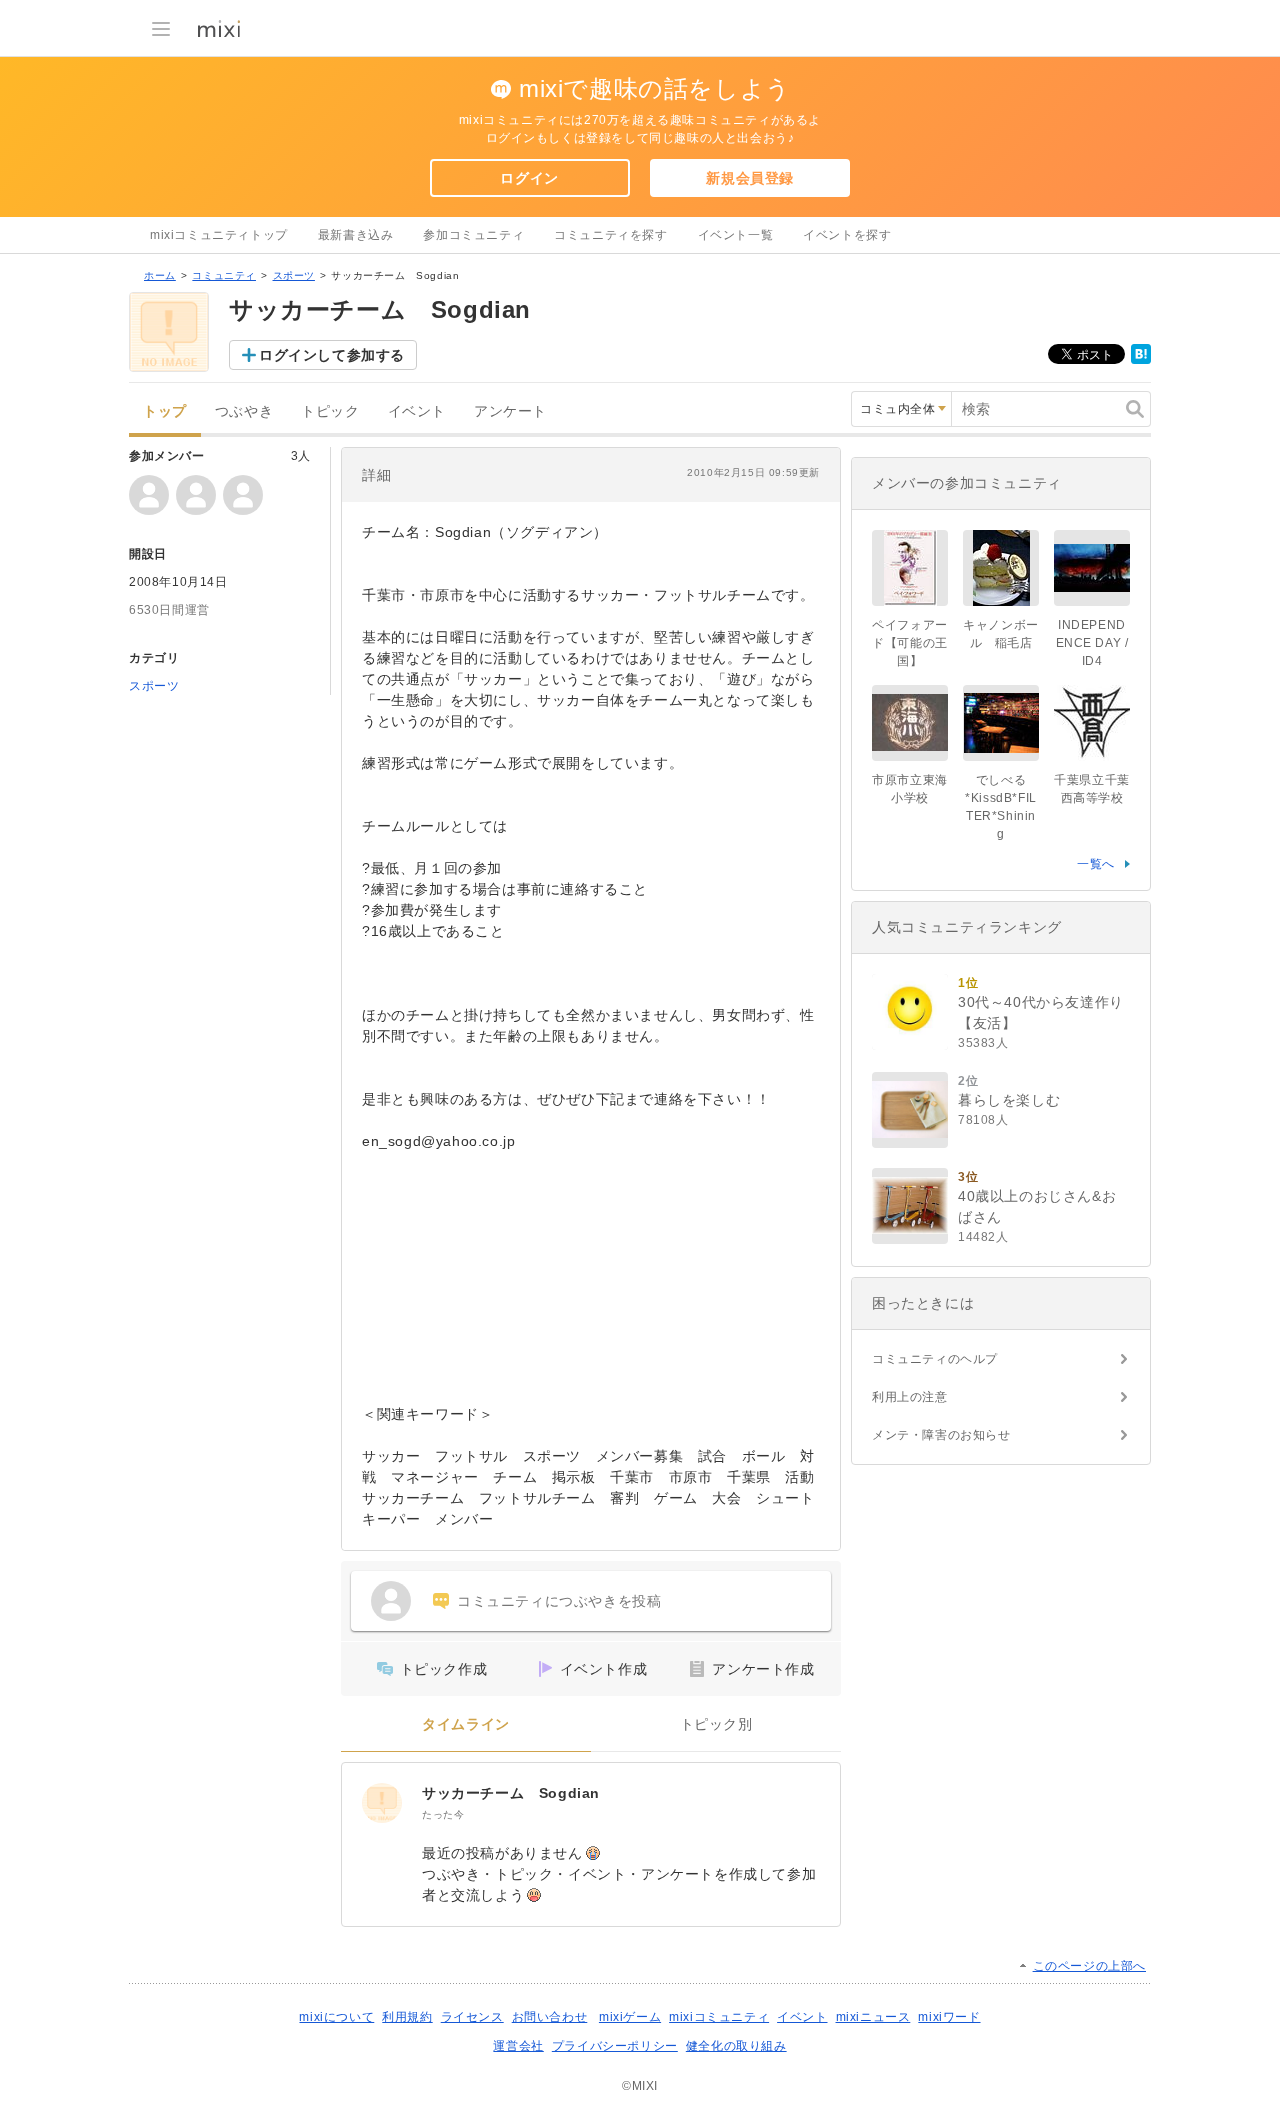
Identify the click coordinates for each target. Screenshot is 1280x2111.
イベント (417, 411)
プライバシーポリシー (615, 2046)
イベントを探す (847, 235)
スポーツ (294, 275)
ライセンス (472, 2017)
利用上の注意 (910, 1397)
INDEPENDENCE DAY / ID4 (1092, 643)
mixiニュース (873, 2017)
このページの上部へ (1089, 1966)
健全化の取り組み (736, 2046)
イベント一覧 (736, 235)
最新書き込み (356, 235)
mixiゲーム (630, 2017)
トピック (330, 411)
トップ (165, 411)
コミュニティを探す (610, 235)
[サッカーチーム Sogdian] (382, 1803)
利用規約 (407, 2017)
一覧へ (1096, 864)
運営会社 (518, 2046)
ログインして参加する (332, 355)
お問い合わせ (550, 2017)
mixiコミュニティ (719, 2017)
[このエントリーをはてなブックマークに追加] (1141, 360)
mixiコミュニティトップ (219, 235)
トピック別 (716, 1724)
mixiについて (336, 2017)
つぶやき (244, 411)
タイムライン (466, 1724)
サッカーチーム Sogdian (511, 1793)
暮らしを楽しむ (1009, 1100)
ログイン (529, 178)
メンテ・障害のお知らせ (941, 1435)
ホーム (160, 275)
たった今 (443, 1814)
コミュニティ (224, 275)
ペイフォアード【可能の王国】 (910, 643)
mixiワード (949, 2017)
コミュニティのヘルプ (935, 1359)
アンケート (510, 411)
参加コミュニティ (473, 235)
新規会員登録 (750, 178)
